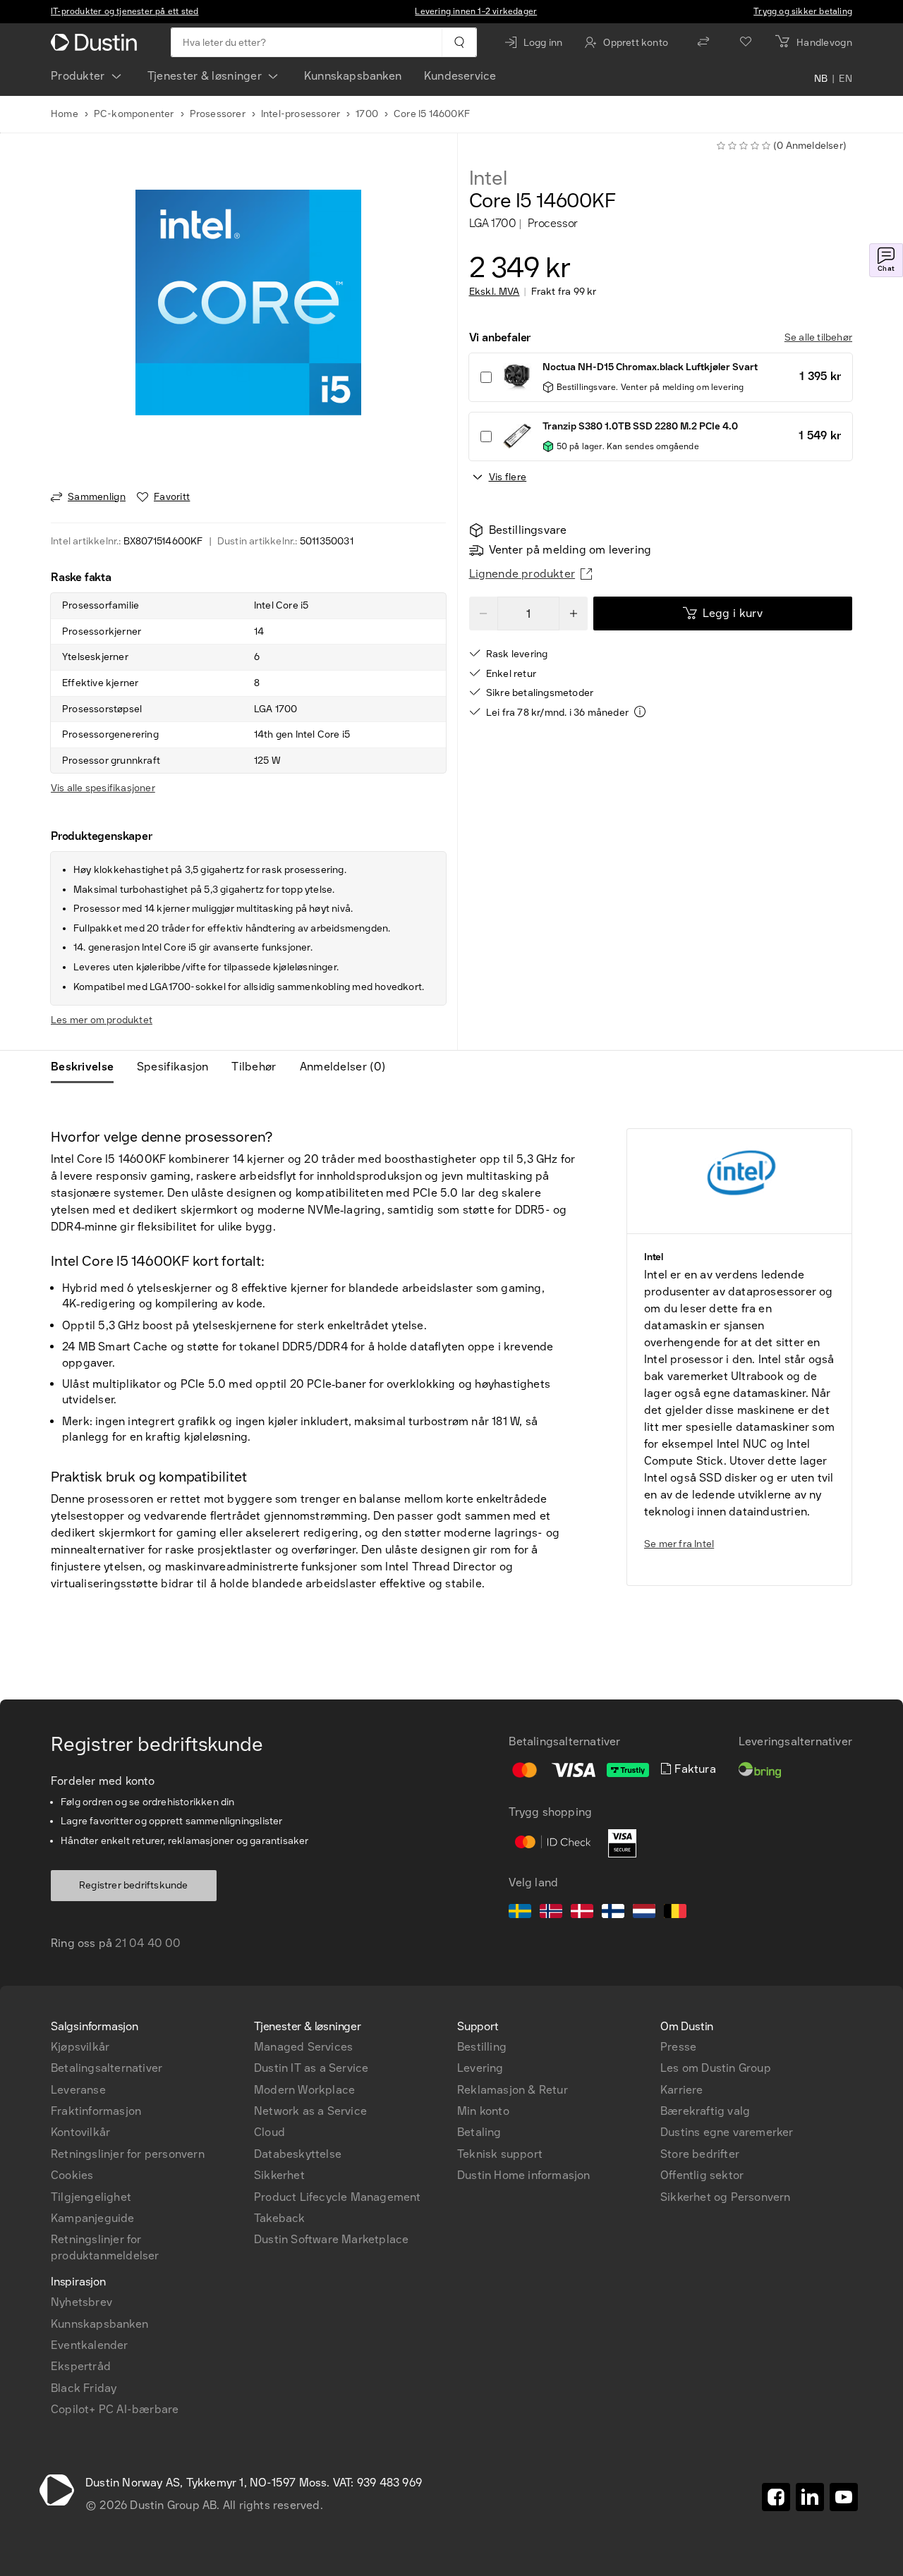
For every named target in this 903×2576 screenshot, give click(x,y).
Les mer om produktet (102, 1020)
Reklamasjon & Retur (513, 2090)
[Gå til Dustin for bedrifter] (97, 42)
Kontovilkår (80, 2132)
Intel (488, 178)
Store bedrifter (700, 2154)
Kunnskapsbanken (353, 76)
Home (65, 114)
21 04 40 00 (148, 1943)
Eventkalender (90, 2345)
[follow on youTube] (844, 2497)
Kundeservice (460, 76)
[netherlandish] (644, 1913)
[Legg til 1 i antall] (574, 614)
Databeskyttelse (298, 2154)
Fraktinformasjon (96, 2111)
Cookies (72, 2175)
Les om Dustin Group (716, 2068)
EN (846, 79)
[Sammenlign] (703, 42)
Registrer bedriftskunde (134, 1885)
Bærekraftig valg (705, 2111)
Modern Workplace (304, 2090)
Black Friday (84, 2388)
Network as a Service (310, 2111)
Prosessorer (218, 114)
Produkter (78, 76)
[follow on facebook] (776, 2497)
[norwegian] (551, 1913)
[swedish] (520, 1913)
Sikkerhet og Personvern (726, 2197)
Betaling (479, 2132)
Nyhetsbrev (81, 2302)
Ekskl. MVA (495, 292)
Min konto (483, 2111)
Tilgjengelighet (91, 2197)
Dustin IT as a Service (311, 2068)
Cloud (269, 2132)
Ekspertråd (81, 2366)
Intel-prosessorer (301, 114)
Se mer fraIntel (679, 1544)
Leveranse (78, 2090)
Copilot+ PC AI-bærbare (115, 2409)
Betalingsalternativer (107, 2068)
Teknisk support (500, 2154)
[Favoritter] (746, 42)
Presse (678, 2047)
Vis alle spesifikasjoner (103, 788)
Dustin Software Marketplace (331, 2239)
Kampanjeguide (93, 2218)
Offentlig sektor (702, 2175)
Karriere (682, 2090)
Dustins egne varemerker (727, 2132)
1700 (367, 114)
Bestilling (482, 2047)
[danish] (582, 1913)
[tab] (88, 1067)
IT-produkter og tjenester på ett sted (125, 11)
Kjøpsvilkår (80, 2047)
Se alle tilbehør (818, 337)
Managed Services (303, 2047)
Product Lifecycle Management (338, 2197)
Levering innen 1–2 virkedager (476, 11)
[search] (459, 42)
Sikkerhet (279, 2175)
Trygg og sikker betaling (803, 11)
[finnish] (613, 1913)
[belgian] (675, 1913)
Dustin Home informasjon (524, 2175)
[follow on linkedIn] (810, 2497)
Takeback (280, 2218)
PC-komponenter (134, 114)
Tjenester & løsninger (205, 76)
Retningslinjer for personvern (128, 2154)
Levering (480, 2068)
